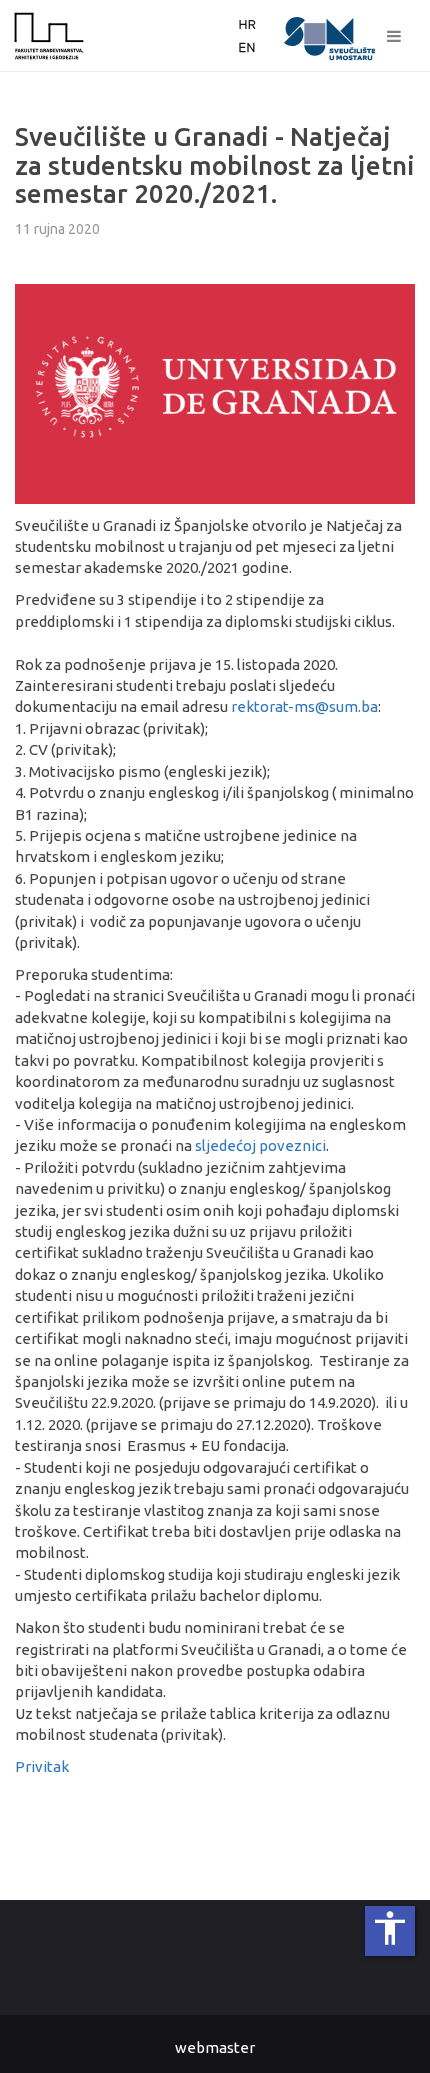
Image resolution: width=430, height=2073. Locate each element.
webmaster (215, 2047)
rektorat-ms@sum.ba (304, 706)
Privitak (42, 1766)
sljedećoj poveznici (260, 1145)
